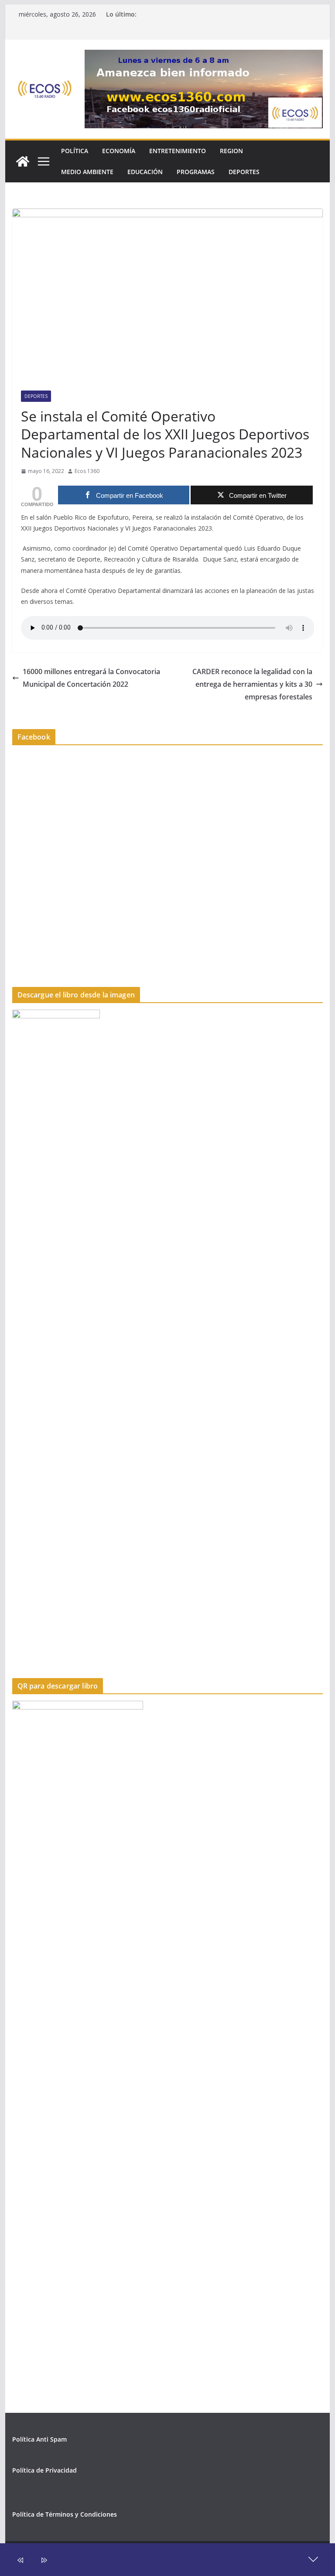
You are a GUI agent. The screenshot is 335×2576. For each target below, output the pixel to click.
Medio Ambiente (87, 172)
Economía (119, 151)
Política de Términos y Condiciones (65, 2514)
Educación (145, 172)
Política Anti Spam (39, 2439)
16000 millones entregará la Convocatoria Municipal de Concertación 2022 (91, 678)
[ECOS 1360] (23, 161)
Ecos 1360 (87, 471)
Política (75, 151)
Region (231, 151)
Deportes (244, 172)
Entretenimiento (178, 151)
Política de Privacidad (44, 2470)
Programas (196, 172)
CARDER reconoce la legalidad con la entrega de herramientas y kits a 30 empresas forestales (252, 684)
